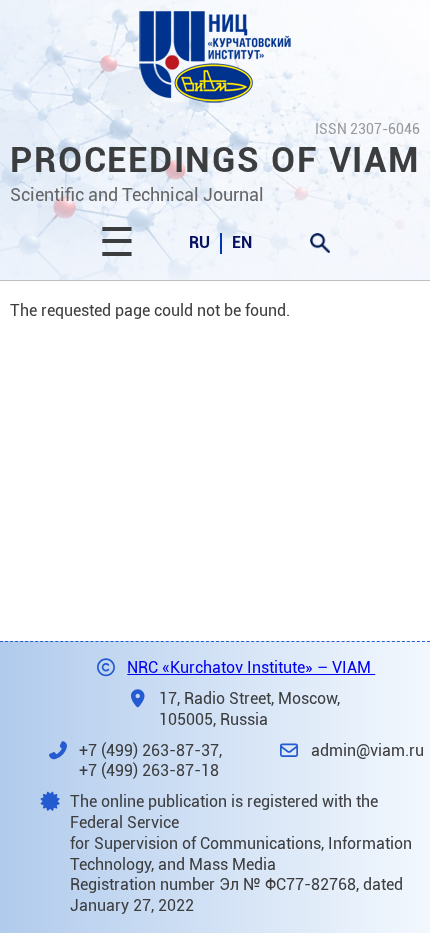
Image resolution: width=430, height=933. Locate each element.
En (242, 242)
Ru (199, 242)
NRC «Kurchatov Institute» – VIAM (251, 667)
